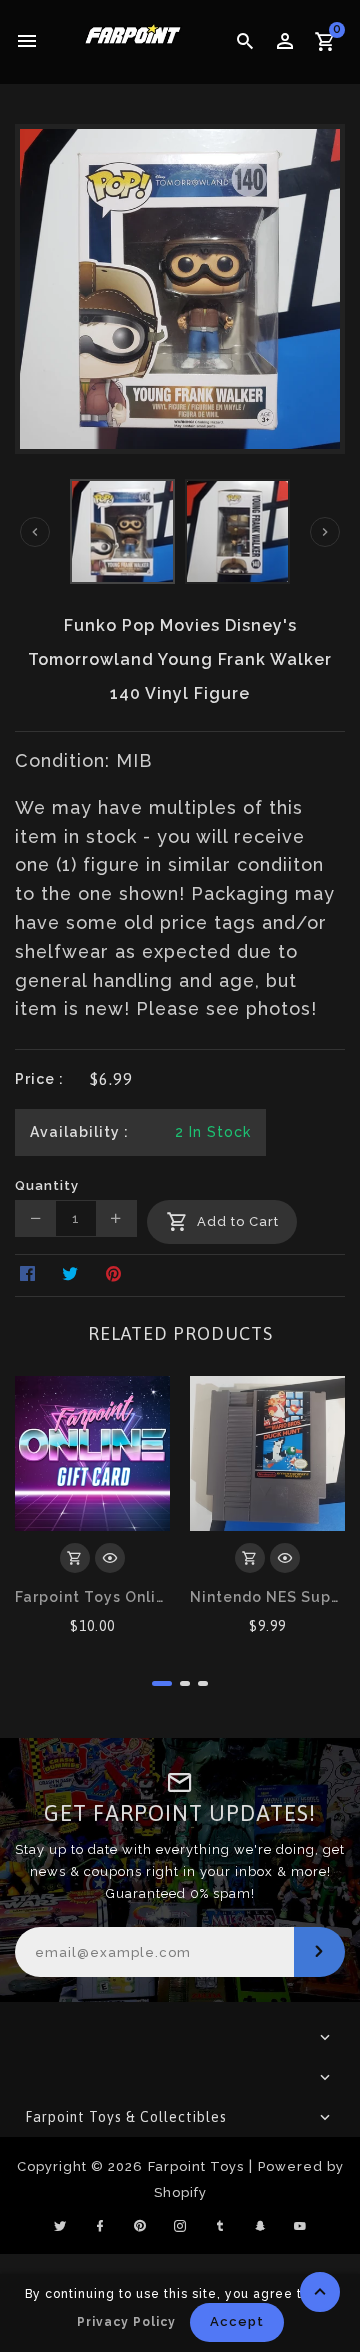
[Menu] (27, 42)
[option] (122, 531)
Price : (39, 1079)
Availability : (79, 1132)
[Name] (319, 1952)
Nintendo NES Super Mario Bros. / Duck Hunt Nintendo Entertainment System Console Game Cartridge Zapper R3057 (267, 1597)
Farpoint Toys (196, 2166)
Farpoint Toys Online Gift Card (92, 1597)
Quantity (47, 1185)
